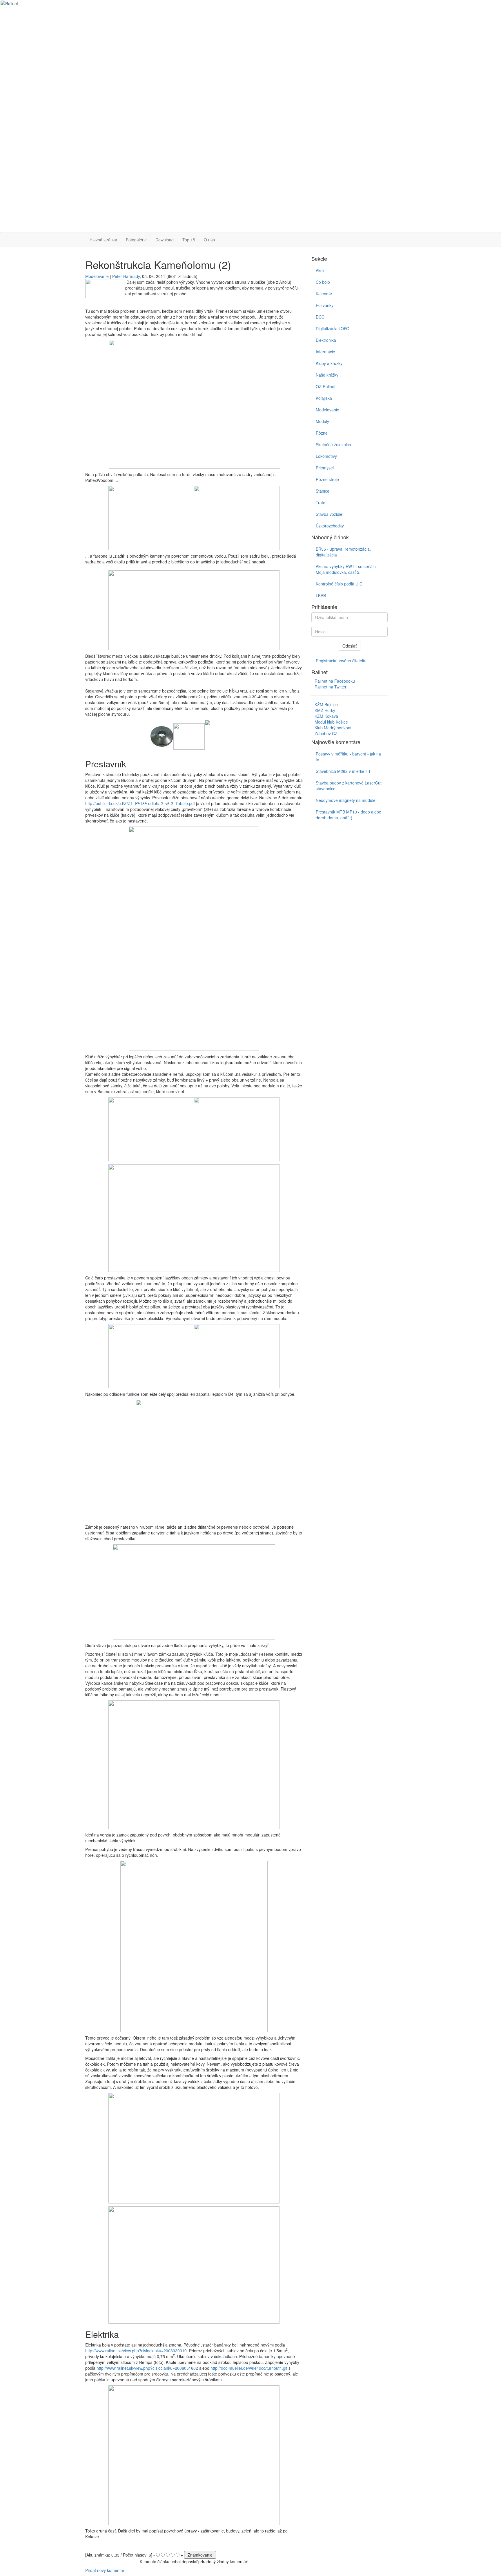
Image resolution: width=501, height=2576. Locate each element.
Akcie (321, 270)
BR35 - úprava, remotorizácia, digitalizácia (343, 552)
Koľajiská (324, 398)
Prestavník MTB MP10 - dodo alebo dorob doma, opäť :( (348, 815)
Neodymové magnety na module (346, 800)
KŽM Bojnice (326, 704)
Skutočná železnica (333, 444)
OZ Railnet (326, 386)
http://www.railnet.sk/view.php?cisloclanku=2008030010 (136, 2351)
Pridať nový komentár (105, 2570)
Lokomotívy (326, 456)
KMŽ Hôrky (325, 710)
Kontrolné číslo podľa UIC (339, 584)
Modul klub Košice (331, 722)
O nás (209, 240)
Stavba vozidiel (330, 514)
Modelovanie (97, 276)
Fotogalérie (136, 240)
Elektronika (326, 340)
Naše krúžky (327, 375)
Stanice (323, 491)
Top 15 (189, 240)
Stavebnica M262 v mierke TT (343, 771)
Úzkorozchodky (330, 526)
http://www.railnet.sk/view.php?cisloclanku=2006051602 (147, 2368)
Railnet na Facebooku (335, 681)
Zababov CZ (326, 733)
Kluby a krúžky (329, 363)
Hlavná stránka (103, 240)
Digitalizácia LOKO (333, 328)
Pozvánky (325, 305)
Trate (321, 502)
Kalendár (324, 294)
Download (165, 240)
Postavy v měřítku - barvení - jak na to (348, 757)
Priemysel (325, 468)
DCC (320, 317)
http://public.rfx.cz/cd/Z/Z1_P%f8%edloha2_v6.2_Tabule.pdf (140, 803)
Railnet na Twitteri (331, 687)
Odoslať (350, 646)
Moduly (322, 421)
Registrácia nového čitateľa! (341, 661)
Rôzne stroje (327, 479)
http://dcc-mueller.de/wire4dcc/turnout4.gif (249, 2368)
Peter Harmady (126, 276)
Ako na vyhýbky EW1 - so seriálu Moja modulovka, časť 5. (346, 569)
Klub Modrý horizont (333, 728)
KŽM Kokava (326, 716)
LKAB (321, 595)
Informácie (325, 352)
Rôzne (322, 433)
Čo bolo (323, 282)
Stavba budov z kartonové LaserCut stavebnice (349, 786)
